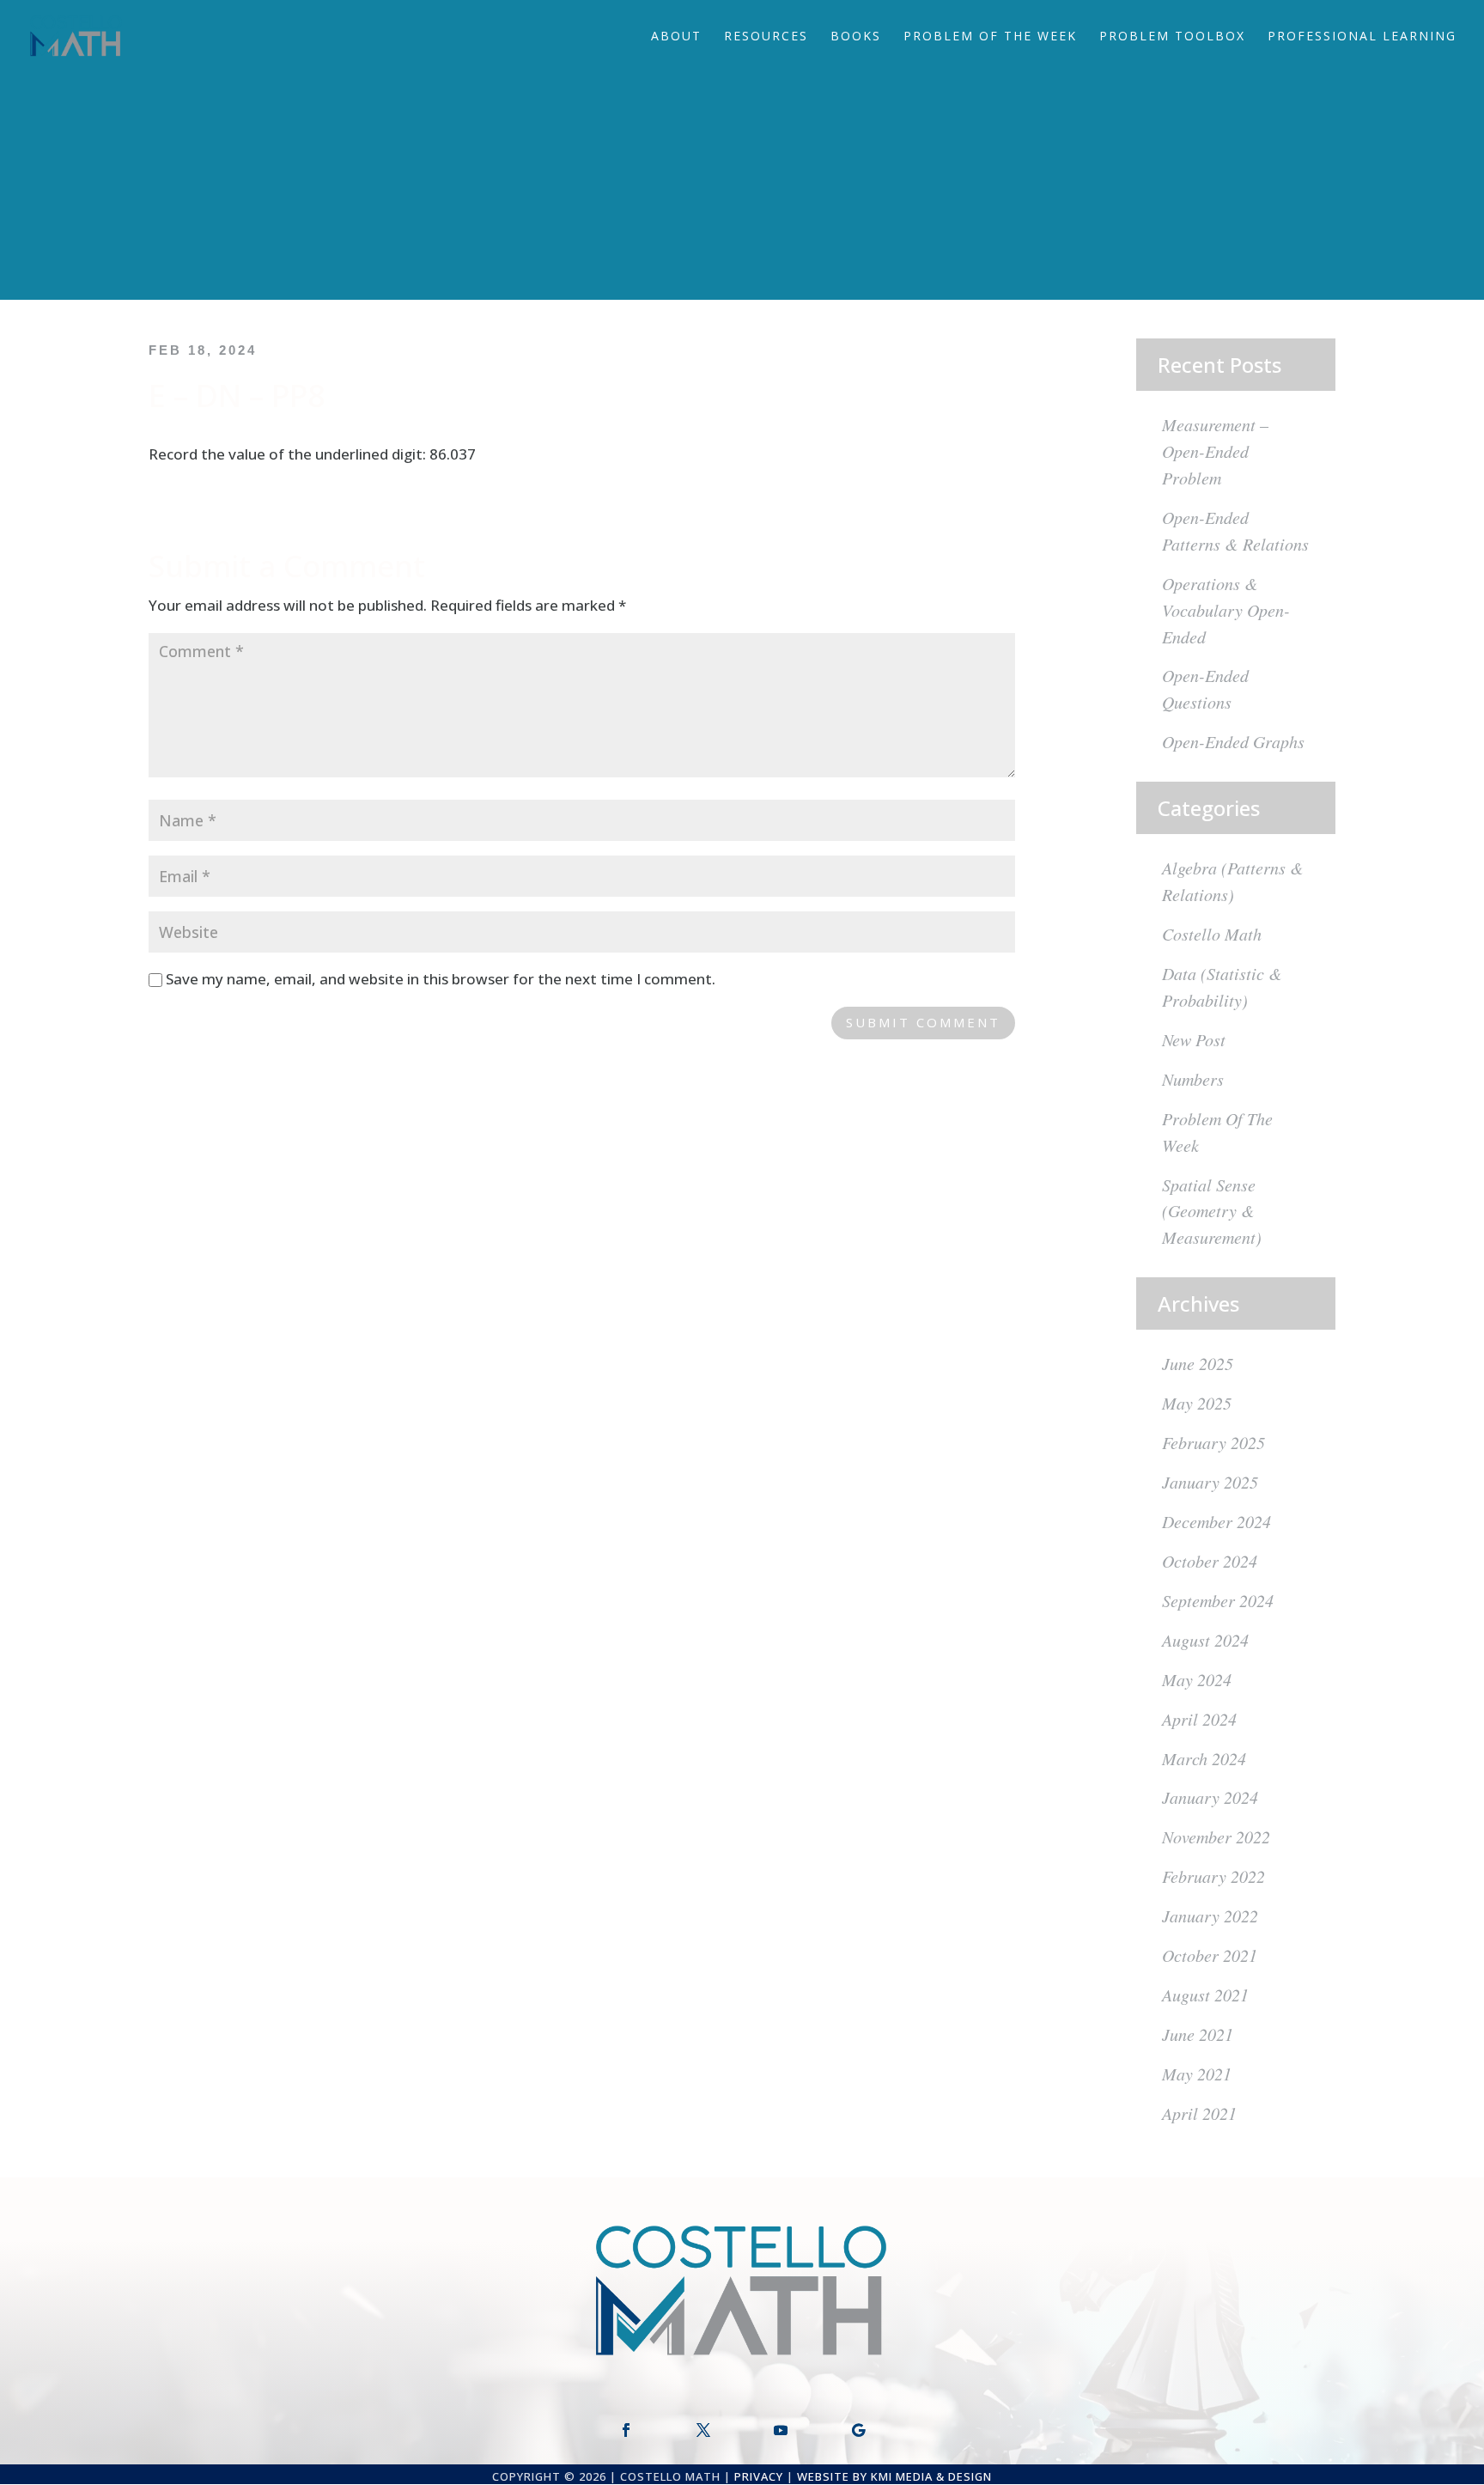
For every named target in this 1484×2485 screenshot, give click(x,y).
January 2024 (1210, 1797)
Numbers (1193, 1079)
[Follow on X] (703, 2430)
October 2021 (1210, 1955)
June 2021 (1198, 2034)
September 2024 (1218, 1600)
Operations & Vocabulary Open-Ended (1226, 610)
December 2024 (1216, 1521)
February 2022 (1213, 1876)
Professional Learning (1362, 37)
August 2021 (1205, 1995)
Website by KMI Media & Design (894, 2476)
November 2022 (1216, 1836)
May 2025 (1197, 1403)
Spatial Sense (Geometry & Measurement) (1212, 1211)
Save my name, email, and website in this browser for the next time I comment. (441, 979)
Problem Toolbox (1172, 37)
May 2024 (1197, 1679)
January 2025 (1210, 1482)
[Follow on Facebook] (626, 2430)
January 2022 (1210, 1916)
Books (856, 37)
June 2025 (1198, 1363)
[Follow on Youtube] (781, 2430)
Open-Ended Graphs (1233, 741)
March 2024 (1204, 1758)
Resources (766, 37)
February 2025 (1213, 1442)
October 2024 (1210, 1561)
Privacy (759, 2476)
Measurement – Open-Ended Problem (1215, 451)
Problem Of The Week (990, 37)
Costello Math (1212, 934)
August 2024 (1205, 1640)
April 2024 (1199, 1719)
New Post (1194, 1039)
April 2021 (1199, 2113)
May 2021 (1197, 2074)
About (676, 37)
